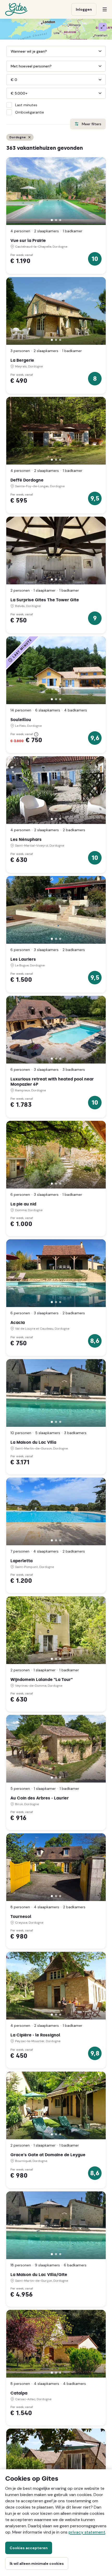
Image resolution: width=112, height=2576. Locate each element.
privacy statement (87, 2532)
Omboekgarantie (30, 112)
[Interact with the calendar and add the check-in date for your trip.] (9, 51)
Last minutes (26, 105)
